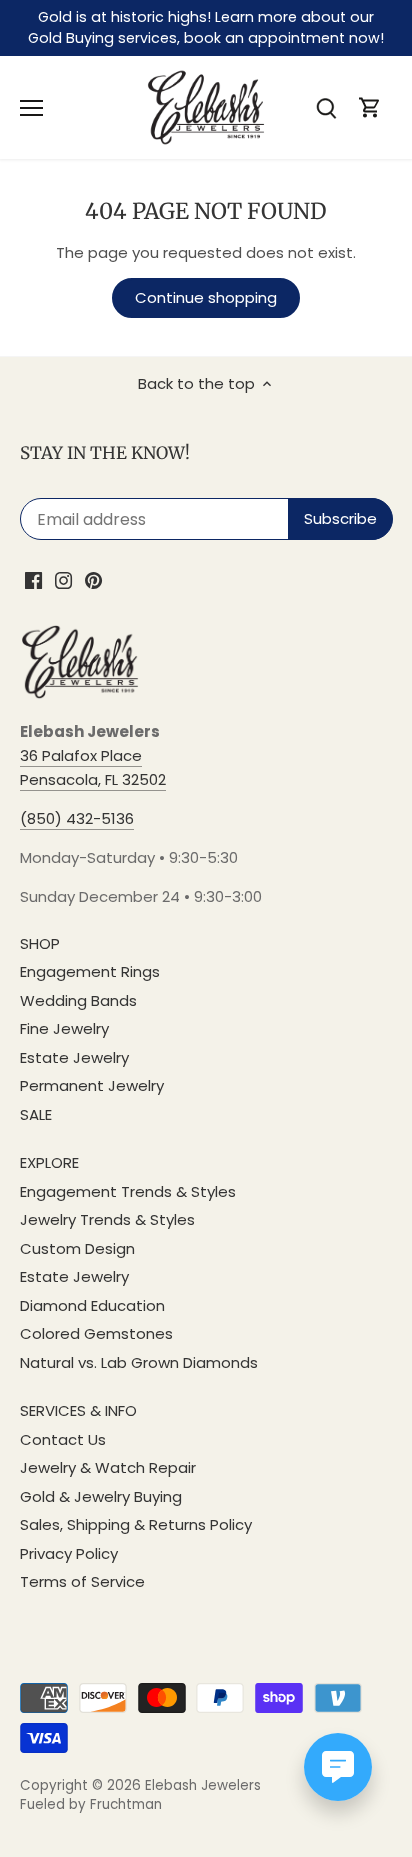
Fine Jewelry (64, 1028)
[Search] (326, 107)
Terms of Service (82, 1581)
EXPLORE (49, 1162)
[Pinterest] (93, 579)
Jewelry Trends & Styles (107, 1219)
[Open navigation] (31, 108)
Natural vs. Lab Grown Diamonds (139, 1362)
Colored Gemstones (96, 1333)
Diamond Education (92, 1305)
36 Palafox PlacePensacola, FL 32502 (93, 767)
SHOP (40, 943)
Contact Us (63, 1439)
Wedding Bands (78, 1000)
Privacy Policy (69, 1553)
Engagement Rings (90, 971)
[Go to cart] (370, 107)
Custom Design (77, 1248)
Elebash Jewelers (203, 1785)
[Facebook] (33, 579)
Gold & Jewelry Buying (101, 1496)
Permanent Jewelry (92, 1085)
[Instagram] (63, 579)
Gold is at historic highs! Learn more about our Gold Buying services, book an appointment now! (206, 27)
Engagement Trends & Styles (128, 1191)
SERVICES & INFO (78, 1410)
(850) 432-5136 (77, 818)
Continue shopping (206, 297)
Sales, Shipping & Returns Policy (136, 1524)
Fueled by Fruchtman (91, 1804)
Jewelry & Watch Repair (108, 1467)
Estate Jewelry (74, 1057)
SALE (36, 1114)
